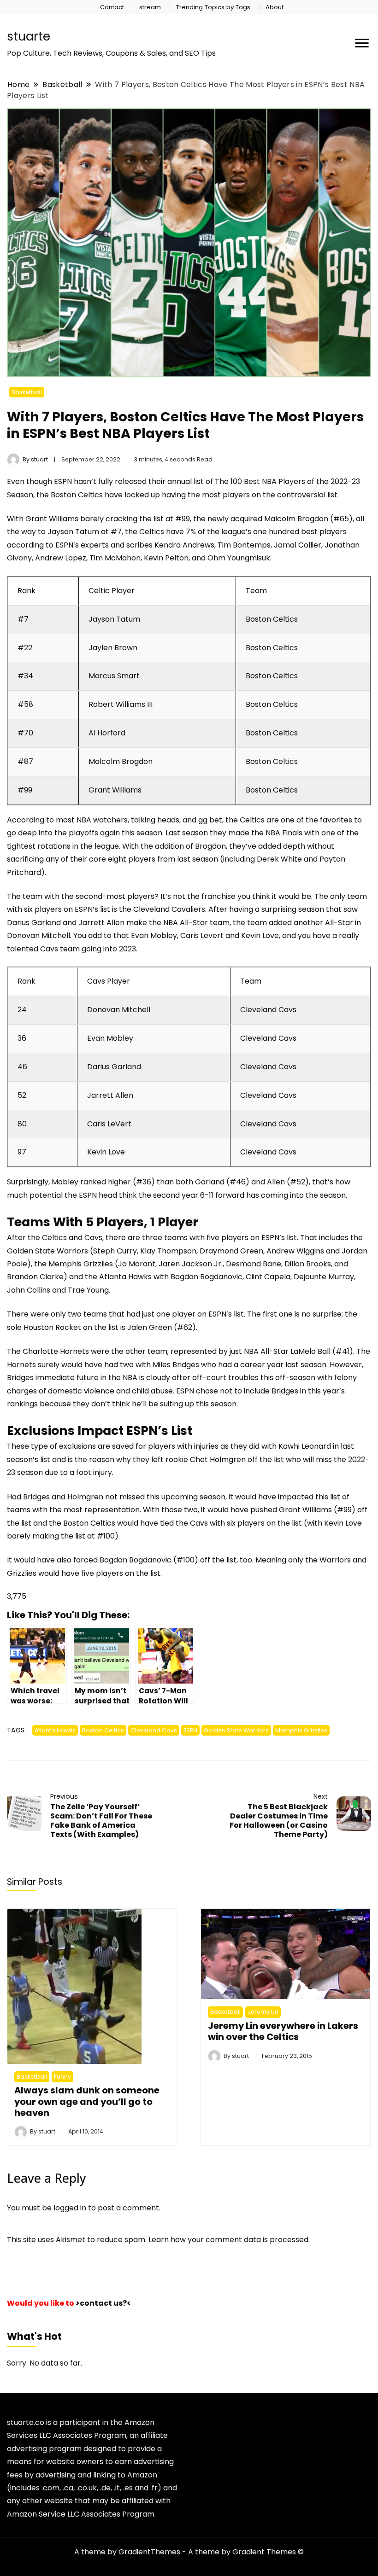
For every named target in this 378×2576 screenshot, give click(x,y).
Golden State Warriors (236, 1730)
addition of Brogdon (190, 846)
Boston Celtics (103, 1730)
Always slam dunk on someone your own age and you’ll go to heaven (87, 2101)
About (275, 7)
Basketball (27, 392)
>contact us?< (103, 2303)
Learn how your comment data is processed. (229, 2240)
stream (150, 7)
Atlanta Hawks (55, 1730)
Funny (62, 2077)
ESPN (190, 1730)
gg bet (210, 820)
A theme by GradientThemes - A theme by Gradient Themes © (189, 2552)
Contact (112, 7)
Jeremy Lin (263, 2012)
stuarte (29, 36)
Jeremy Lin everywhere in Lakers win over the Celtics (283, 2031)
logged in (70, 2208)
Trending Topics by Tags (213, 7)
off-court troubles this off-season (254, 1378)
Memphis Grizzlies (301, 1730)
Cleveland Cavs (154, 1730)
